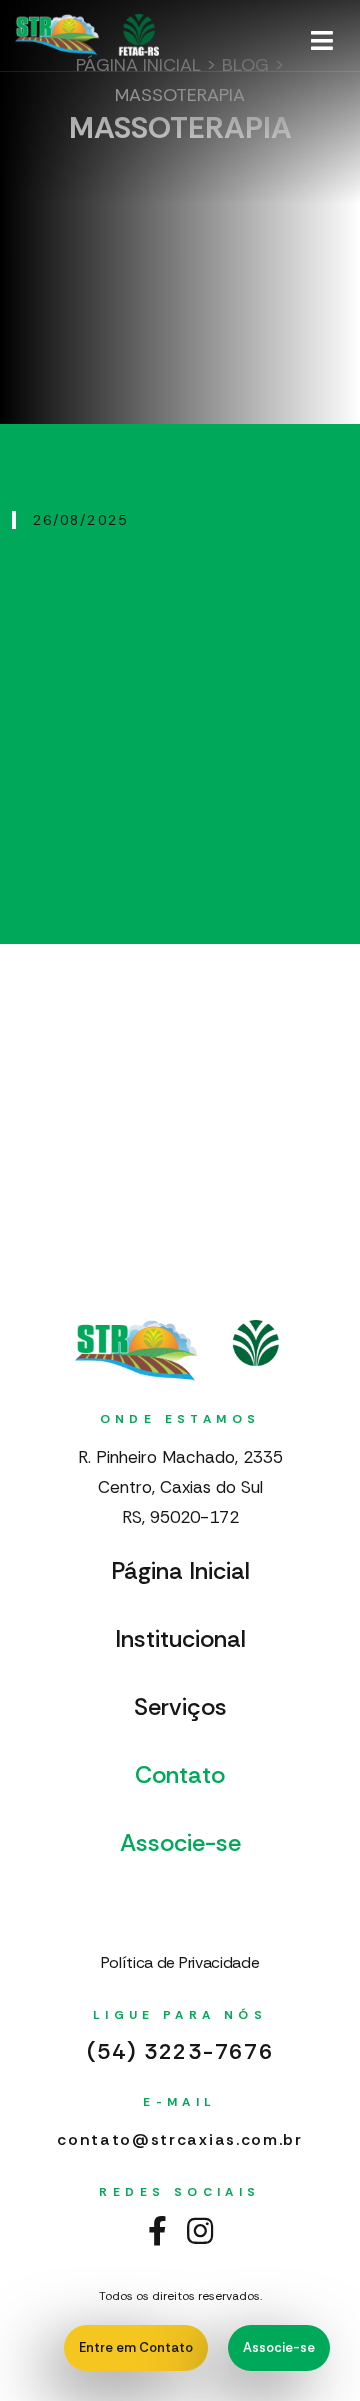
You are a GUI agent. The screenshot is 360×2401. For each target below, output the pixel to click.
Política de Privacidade (180, 1962)
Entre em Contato (136, 2347)
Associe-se (279, 2347)
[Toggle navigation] (322, 41)
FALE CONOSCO (195, 1903)
